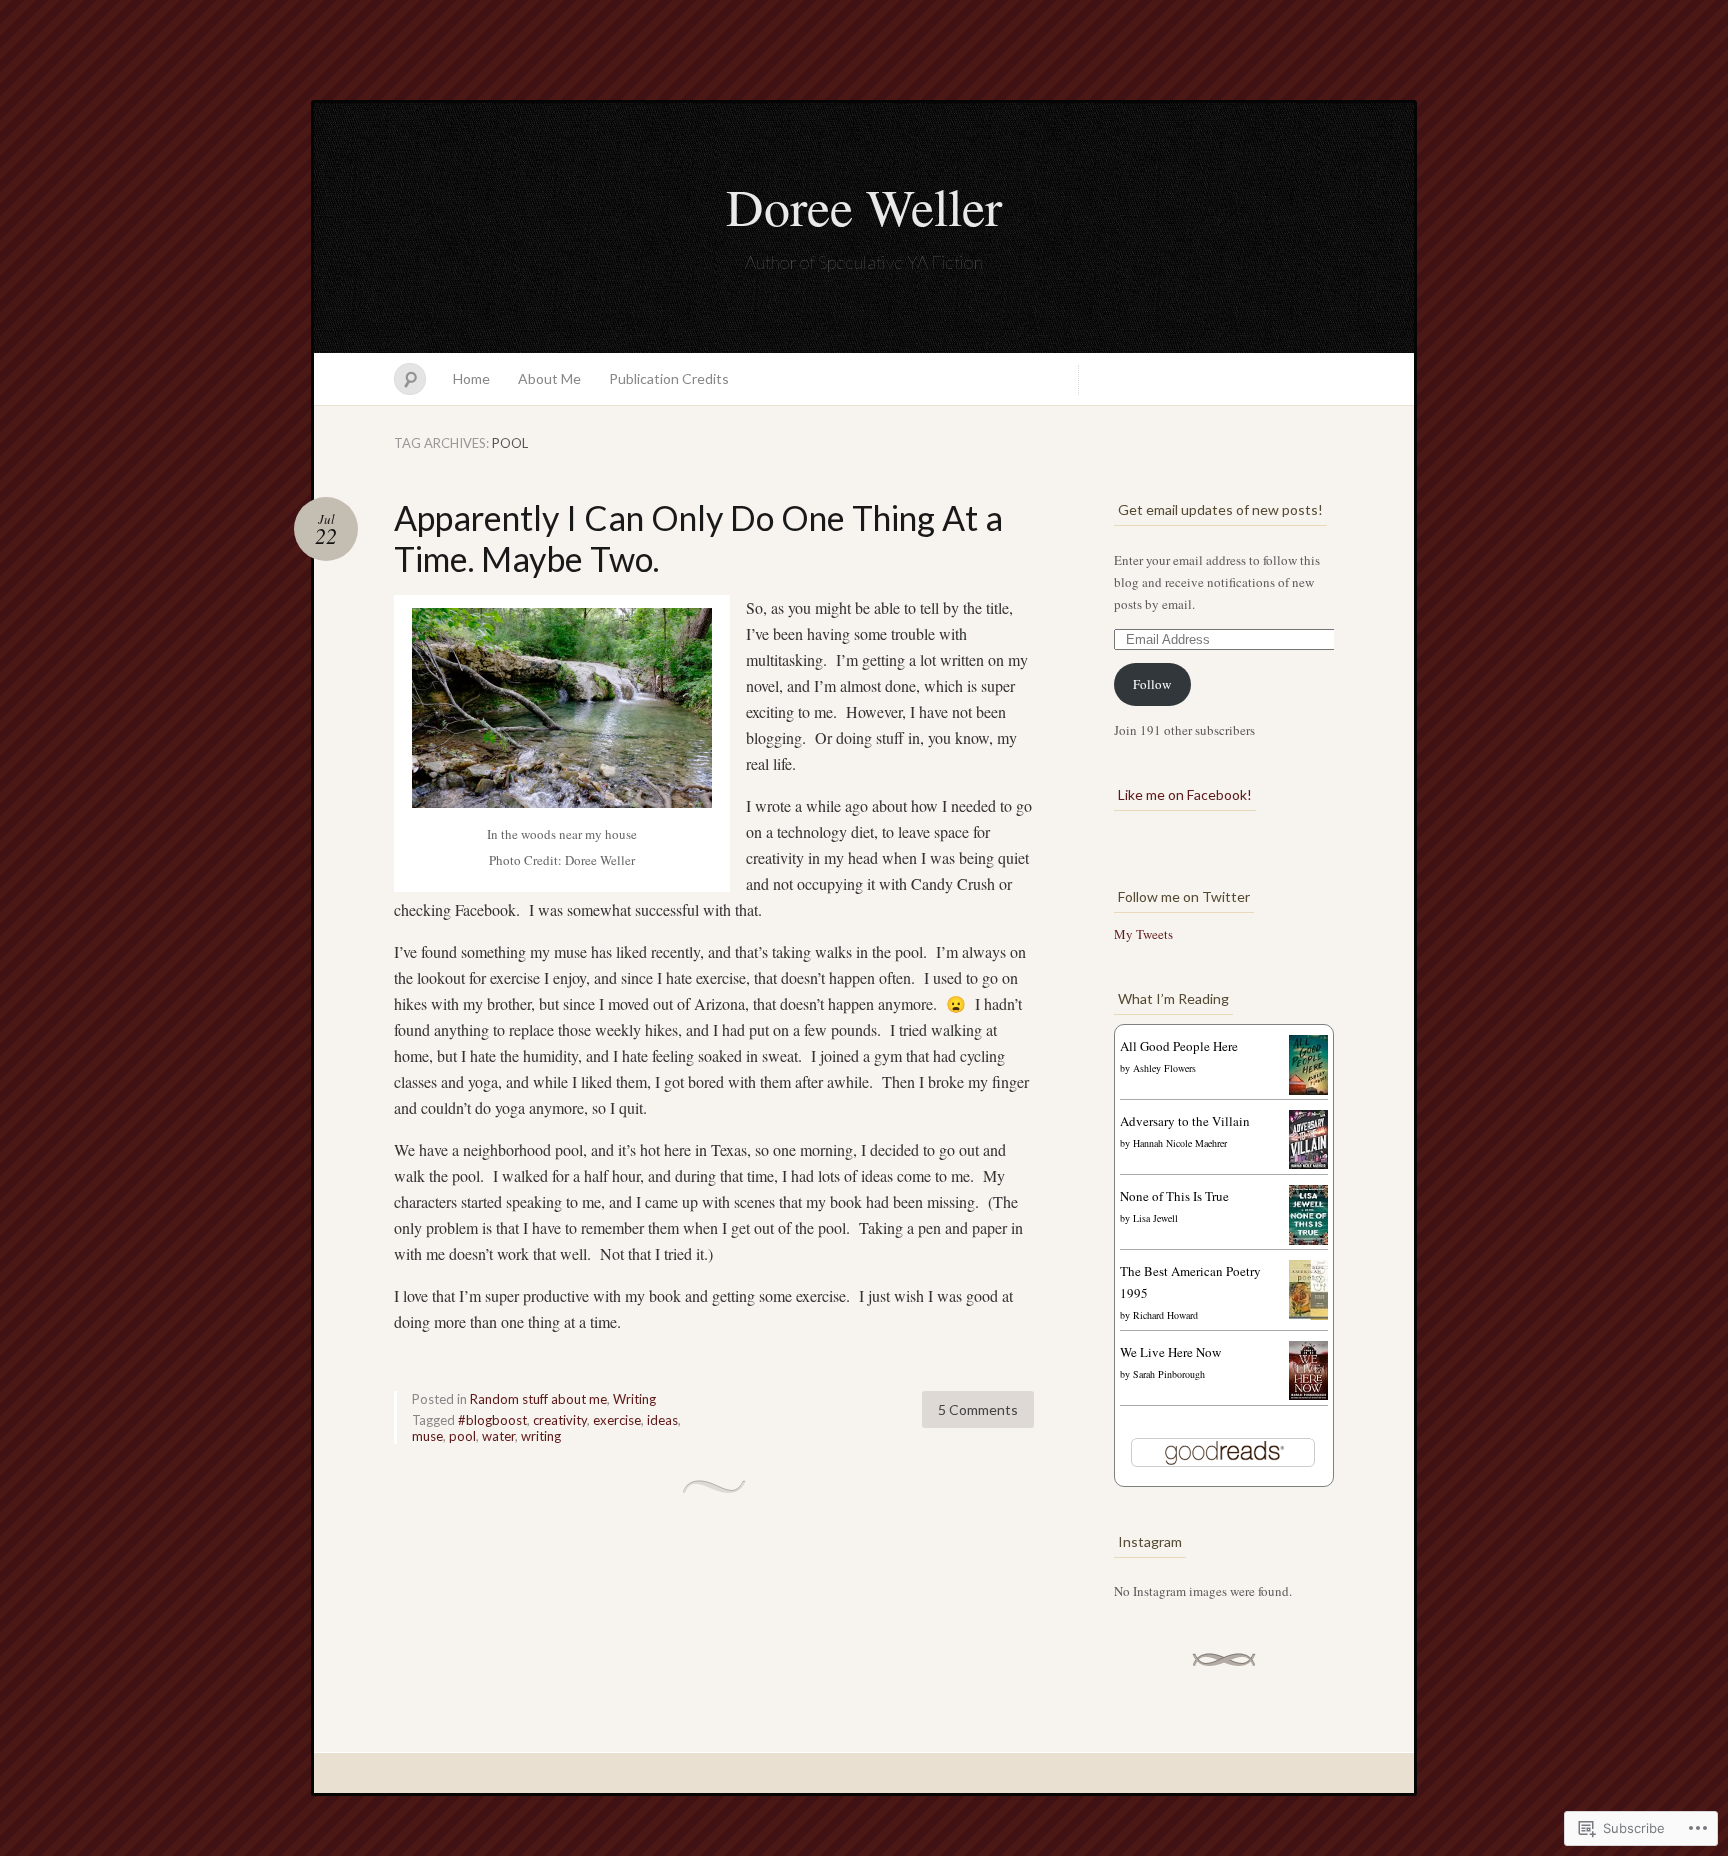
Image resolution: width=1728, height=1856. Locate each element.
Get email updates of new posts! (1220, 509)
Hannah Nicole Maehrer (1180, 1143)
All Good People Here (1179, 1046)
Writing (634, 1399)
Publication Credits (669, 378)
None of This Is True (1174, 1196)
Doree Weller (864, 206)
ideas (662, 1420)
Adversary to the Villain (1185, 1121)
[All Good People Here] (1308, 1090)
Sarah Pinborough (1169, 1374)
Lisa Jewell (1155, 1218)
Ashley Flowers (1164, 1068)
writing (541, 1436)
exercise (617, 1420)
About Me (549, 378)
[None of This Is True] (1308, 1240)
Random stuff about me (538, 1399)
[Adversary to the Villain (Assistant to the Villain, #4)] (1308, 1164)
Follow (1152, 684)
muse (427, 1436)
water (498, 1436)
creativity (560, 1420)
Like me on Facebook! (1185, 794)
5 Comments (978, 1409)
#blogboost (492, 1420)
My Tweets (1143, 934)
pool (462, 1436)
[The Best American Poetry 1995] (1308, 1316)
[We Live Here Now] (1308, 1395)
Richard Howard (1165, 1315)
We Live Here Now (1170, 1352)
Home (471, 378)
